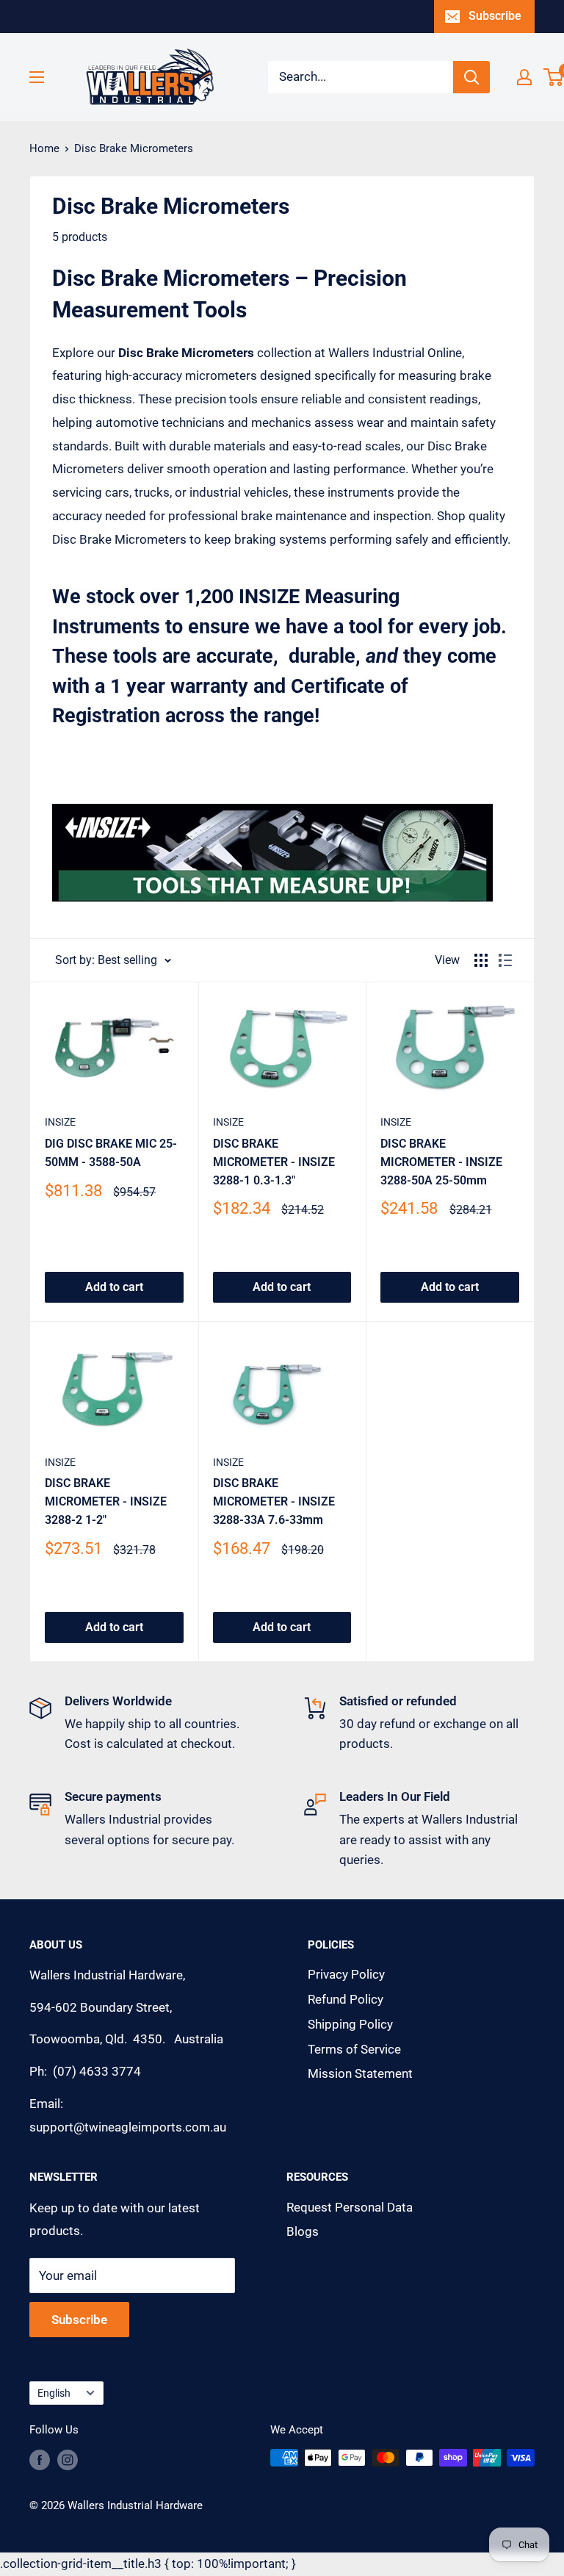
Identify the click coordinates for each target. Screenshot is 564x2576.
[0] (554, 77)
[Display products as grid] (481, 960)
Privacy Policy (346, 1974)
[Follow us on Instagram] (68, 2460)
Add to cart (114, 1287)
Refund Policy (346, 1999)
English (54, 2393)
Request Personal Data (350, 2207)
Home (44, 148)
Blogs (303, 2231)
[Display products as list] (505, 960)
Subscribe (495, 16)
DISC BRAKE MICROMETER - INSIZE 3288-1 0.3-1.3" (274, 1162)
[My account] (524, 77)
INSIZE (60, 1122)
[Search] (471, 77)
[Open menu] (37, 77)
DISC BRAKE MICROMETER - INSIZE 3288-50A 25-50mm (441, 1162)
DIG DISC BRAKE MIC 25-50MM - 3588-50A (111, 1153)
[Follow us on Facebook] (40, 2460)
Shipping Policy (350, 2024)
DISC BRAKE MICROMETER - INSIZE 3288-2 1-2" (106, 1501)
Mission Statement (360, 2073)
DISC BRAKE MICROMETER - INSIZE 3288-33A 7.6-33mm (274, 1501)
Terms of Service (354, 2049)
